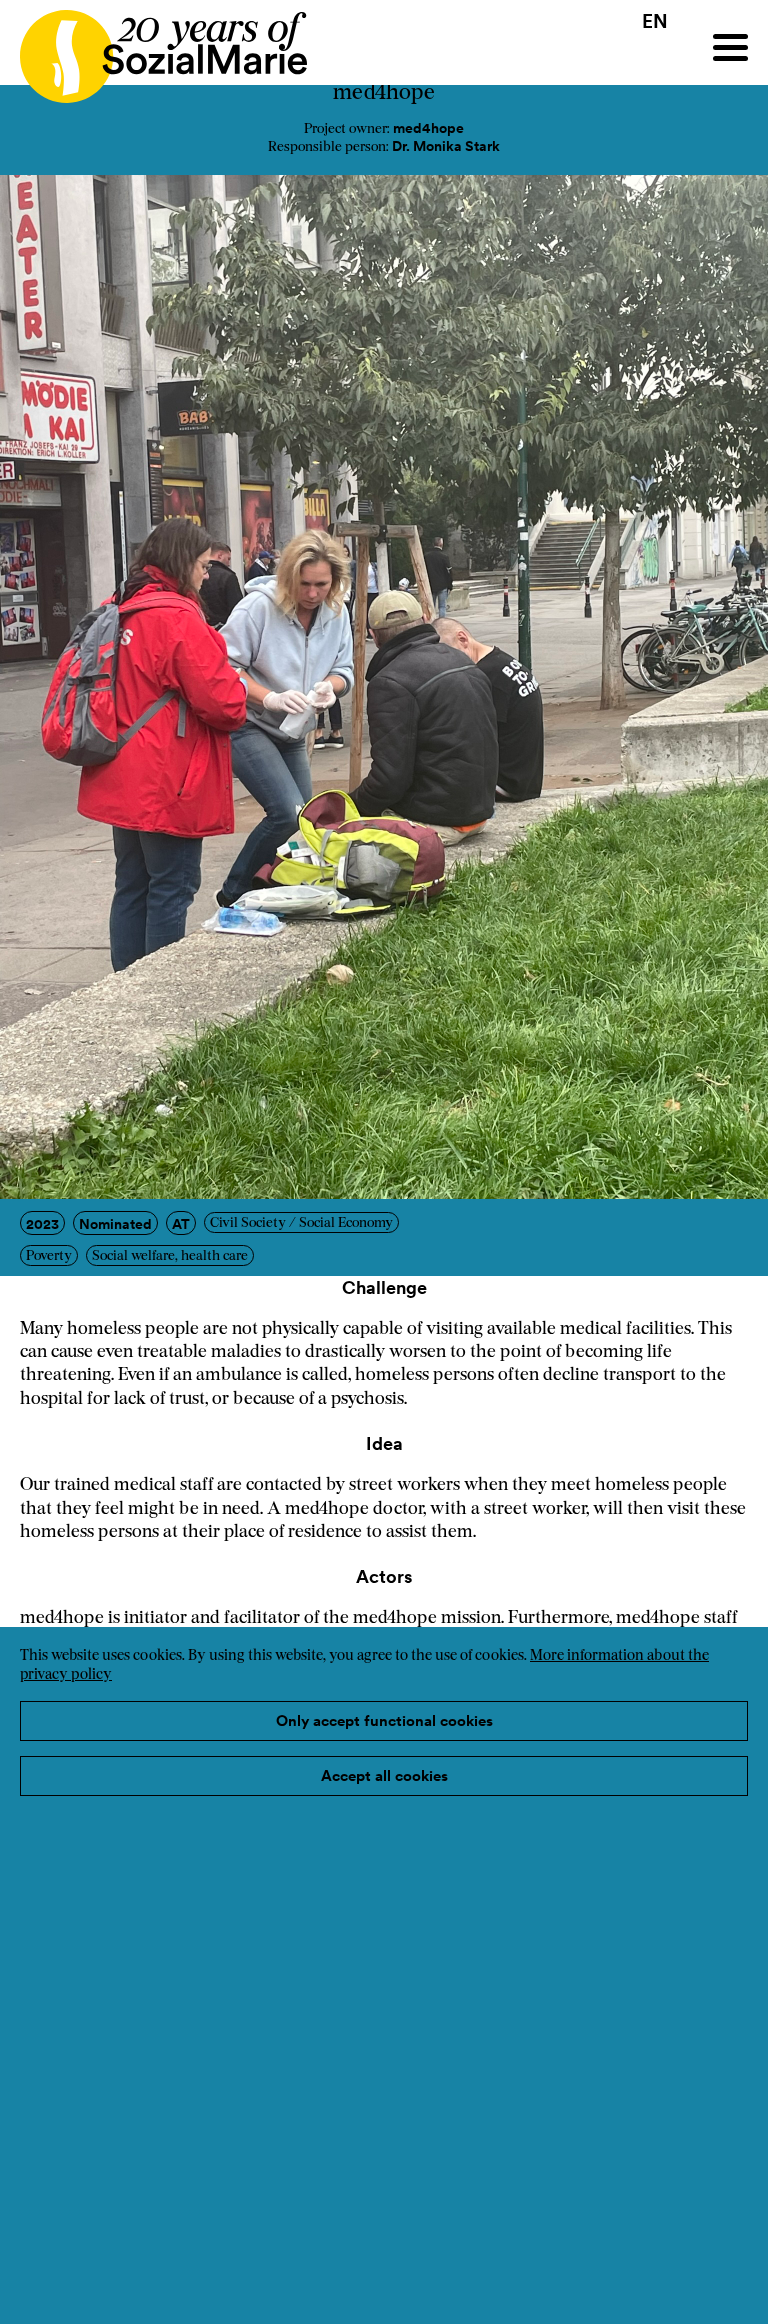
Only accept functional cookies (384, 1720)
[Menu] (730, 47)
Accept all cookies (384, 1775)
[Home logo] (153, 47)
